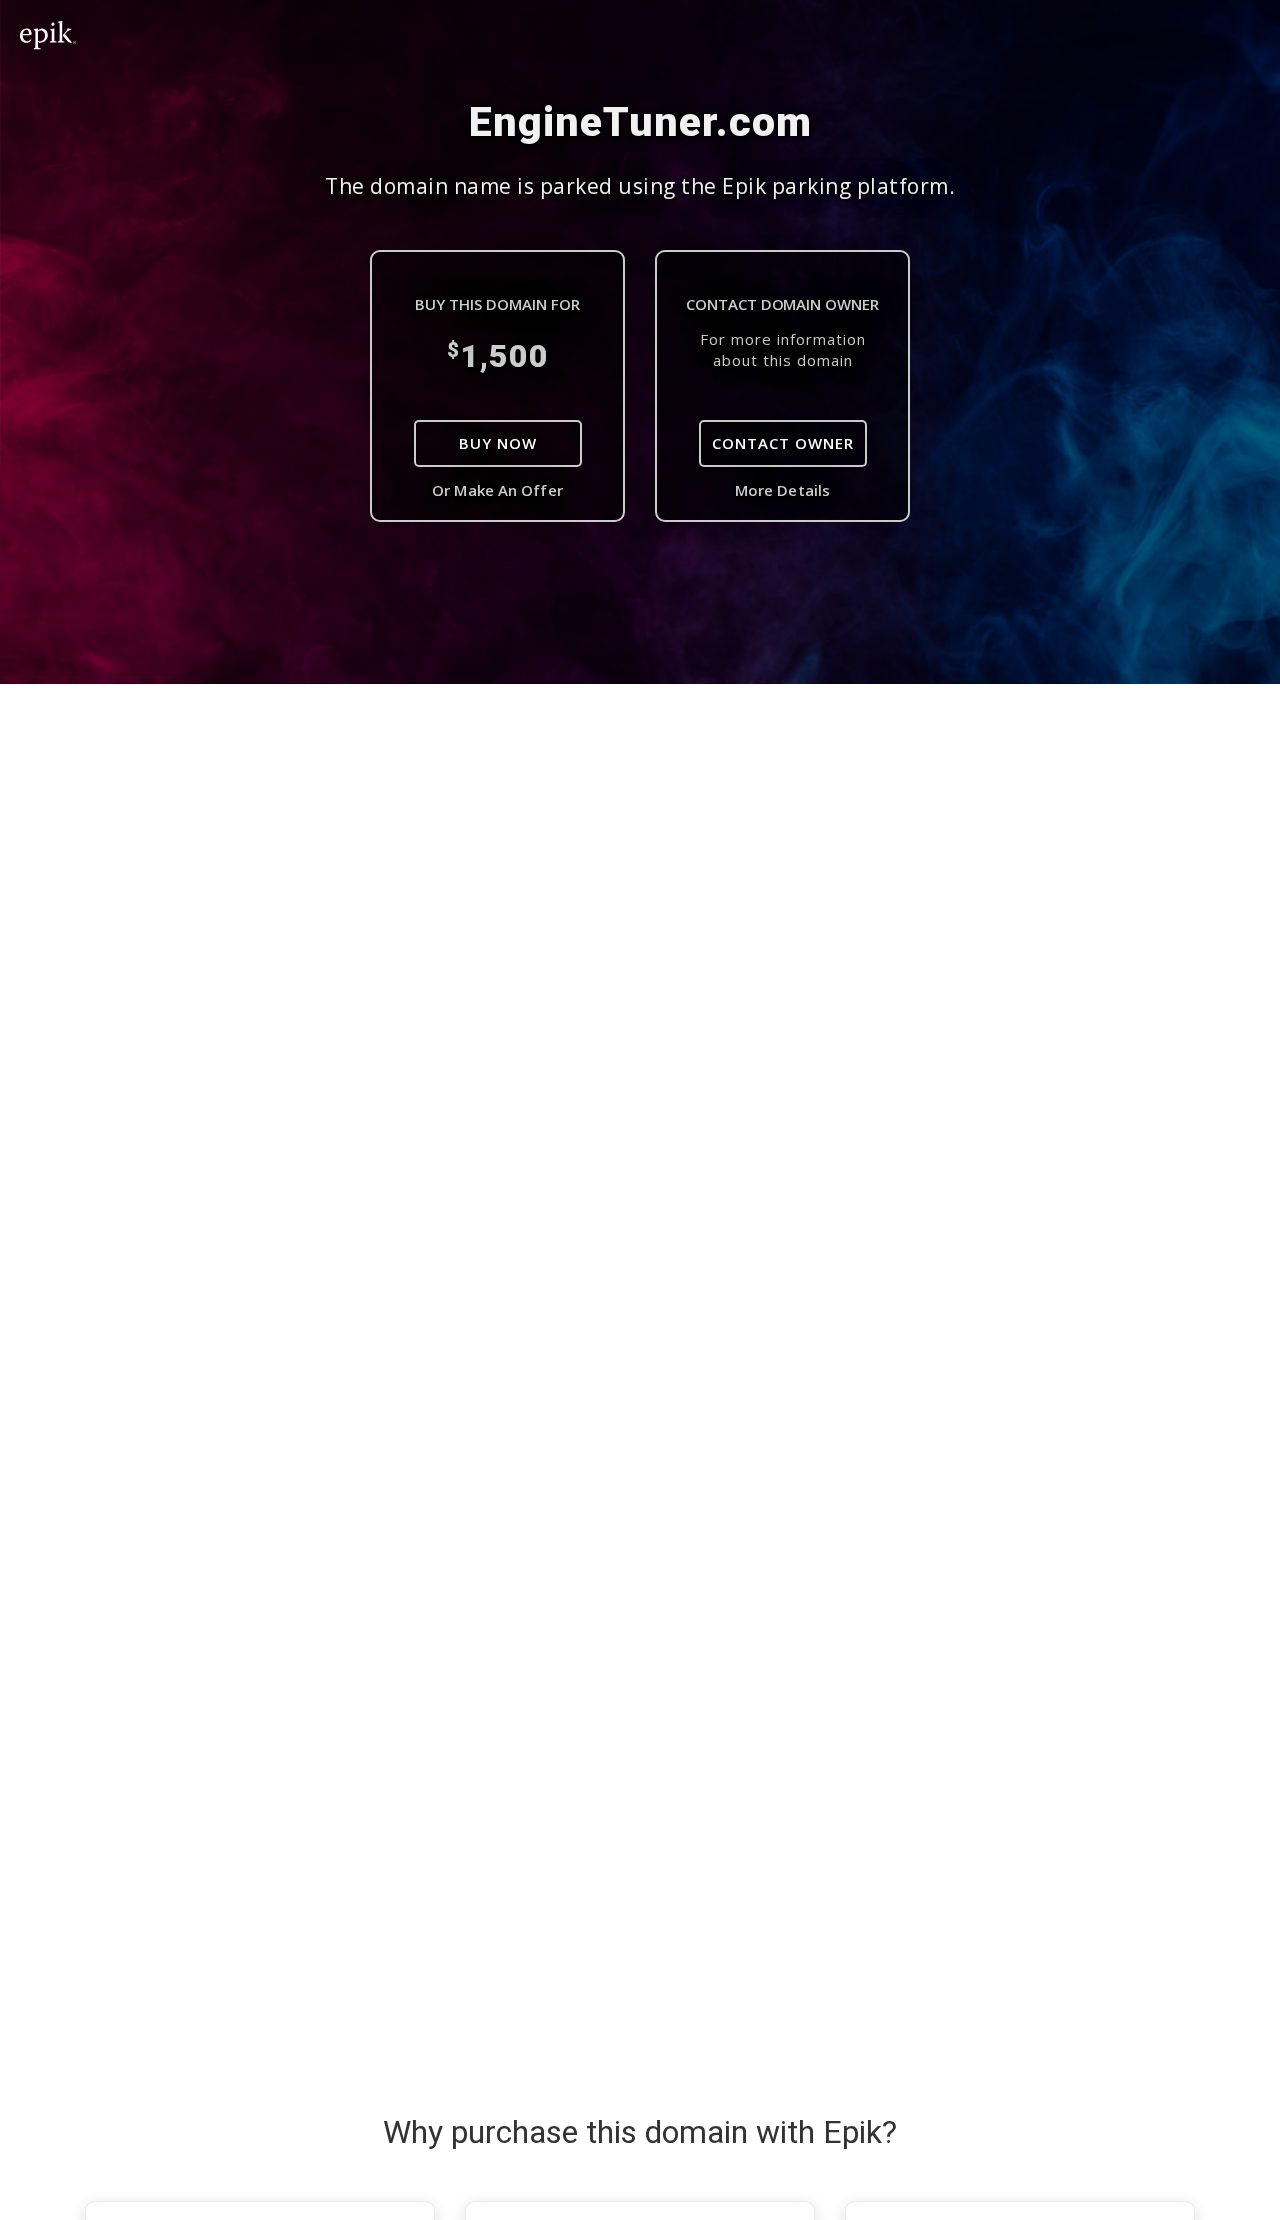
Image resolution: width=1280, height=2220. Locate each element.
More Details (782, 490)
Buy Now (498, 443)
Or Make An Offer (497, 490)
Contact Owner (783, 443)
